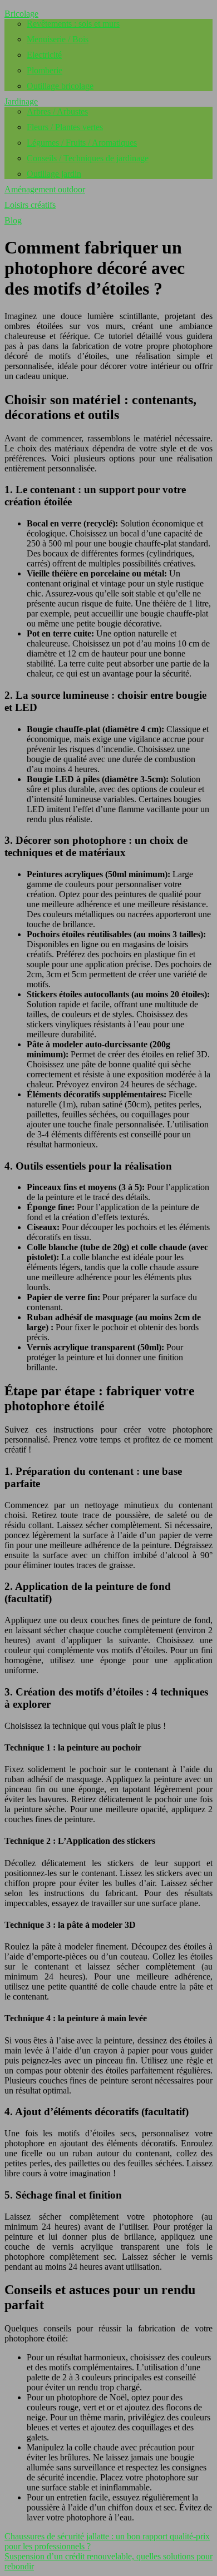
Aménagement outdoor (45, 189)
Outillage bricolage (60, 86)
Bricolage (21, 14)
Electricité (44, 55)
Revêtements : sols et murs (73, 24)
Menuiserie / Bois (58, 39)
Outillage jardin (54, 174)
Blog (13, 220)
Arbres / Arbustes (57, 111)
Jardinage (21, 101)
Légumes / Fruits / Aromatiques (82, 143)
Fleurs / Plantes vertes (65, 127)
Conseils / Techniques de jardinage (88, 158)
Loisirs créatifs (30, 205)
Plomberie (45, 70)
